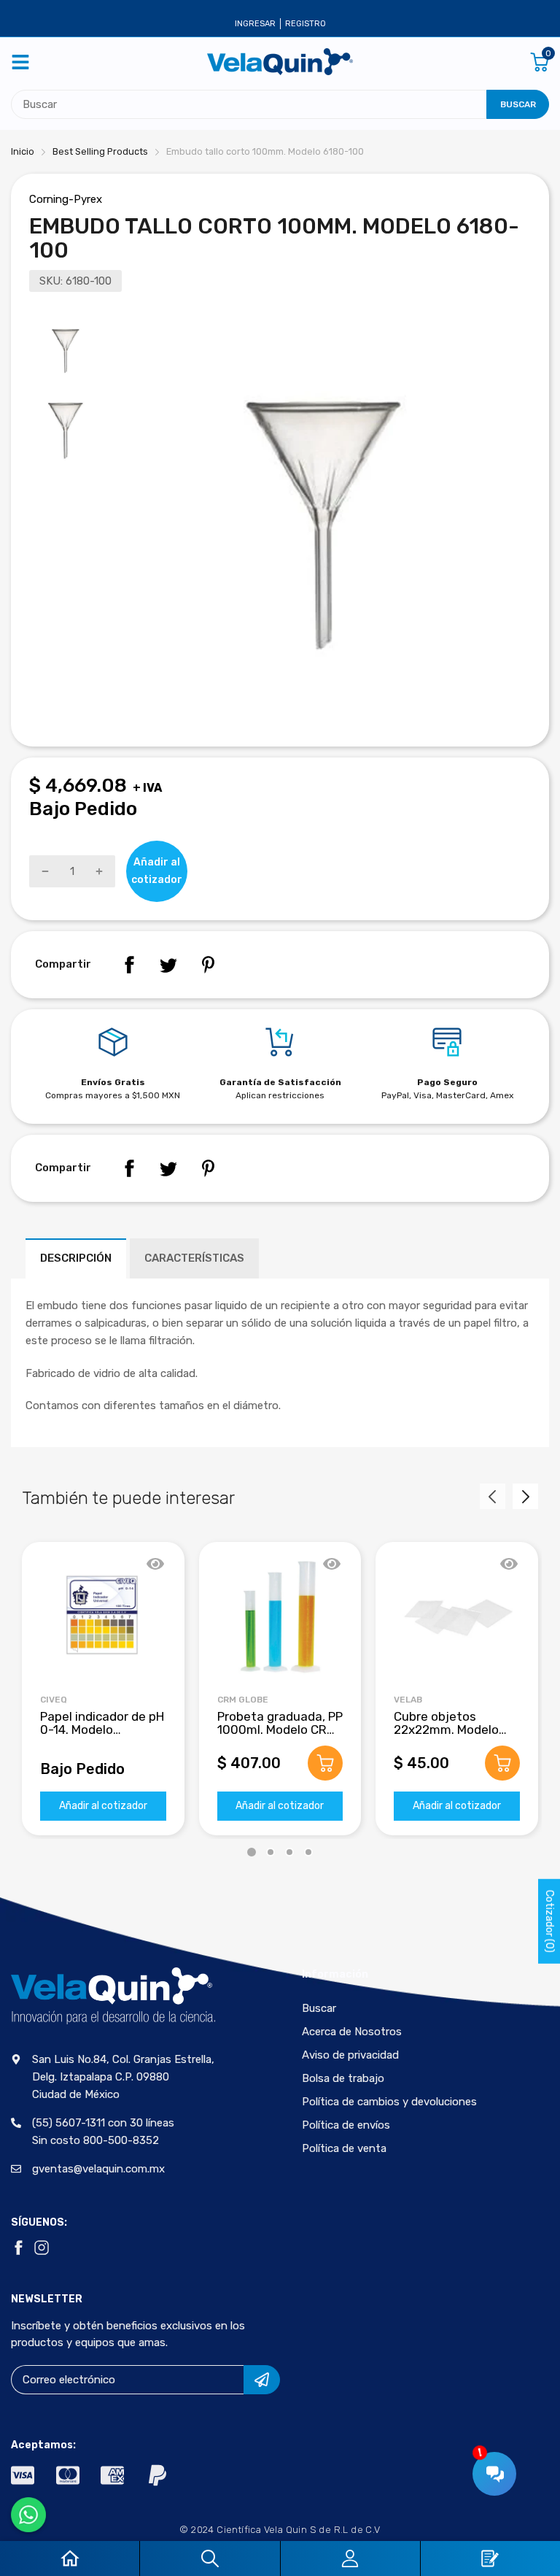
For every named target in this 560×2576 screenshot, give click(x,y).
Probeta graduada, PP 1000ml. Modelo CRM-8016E (280, 1730)
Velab (408, 1700)
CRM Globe (243, 1700)
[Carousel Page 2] (271, 1852)
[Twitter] (168, 965)
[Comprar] (325, 1763)
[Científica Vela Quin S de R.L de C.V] (280, 62)
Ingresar (255, 24)
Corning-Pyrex (66, 199)
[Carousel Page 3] (289, 1852)
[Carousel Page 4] (308, 1852)
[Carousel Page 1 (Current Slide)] (252, 1852)
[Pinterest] (208, 965)
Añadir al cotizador (103, 1806)
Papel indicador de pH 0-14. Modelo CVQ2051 (102, 1730)
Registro (306, 24)
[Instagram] (42, 2248)
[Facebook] (129, 965)
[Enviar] (262, 2380)
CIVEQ (54, 1700)
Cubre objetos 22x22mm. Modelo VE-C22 (446, 1730)
